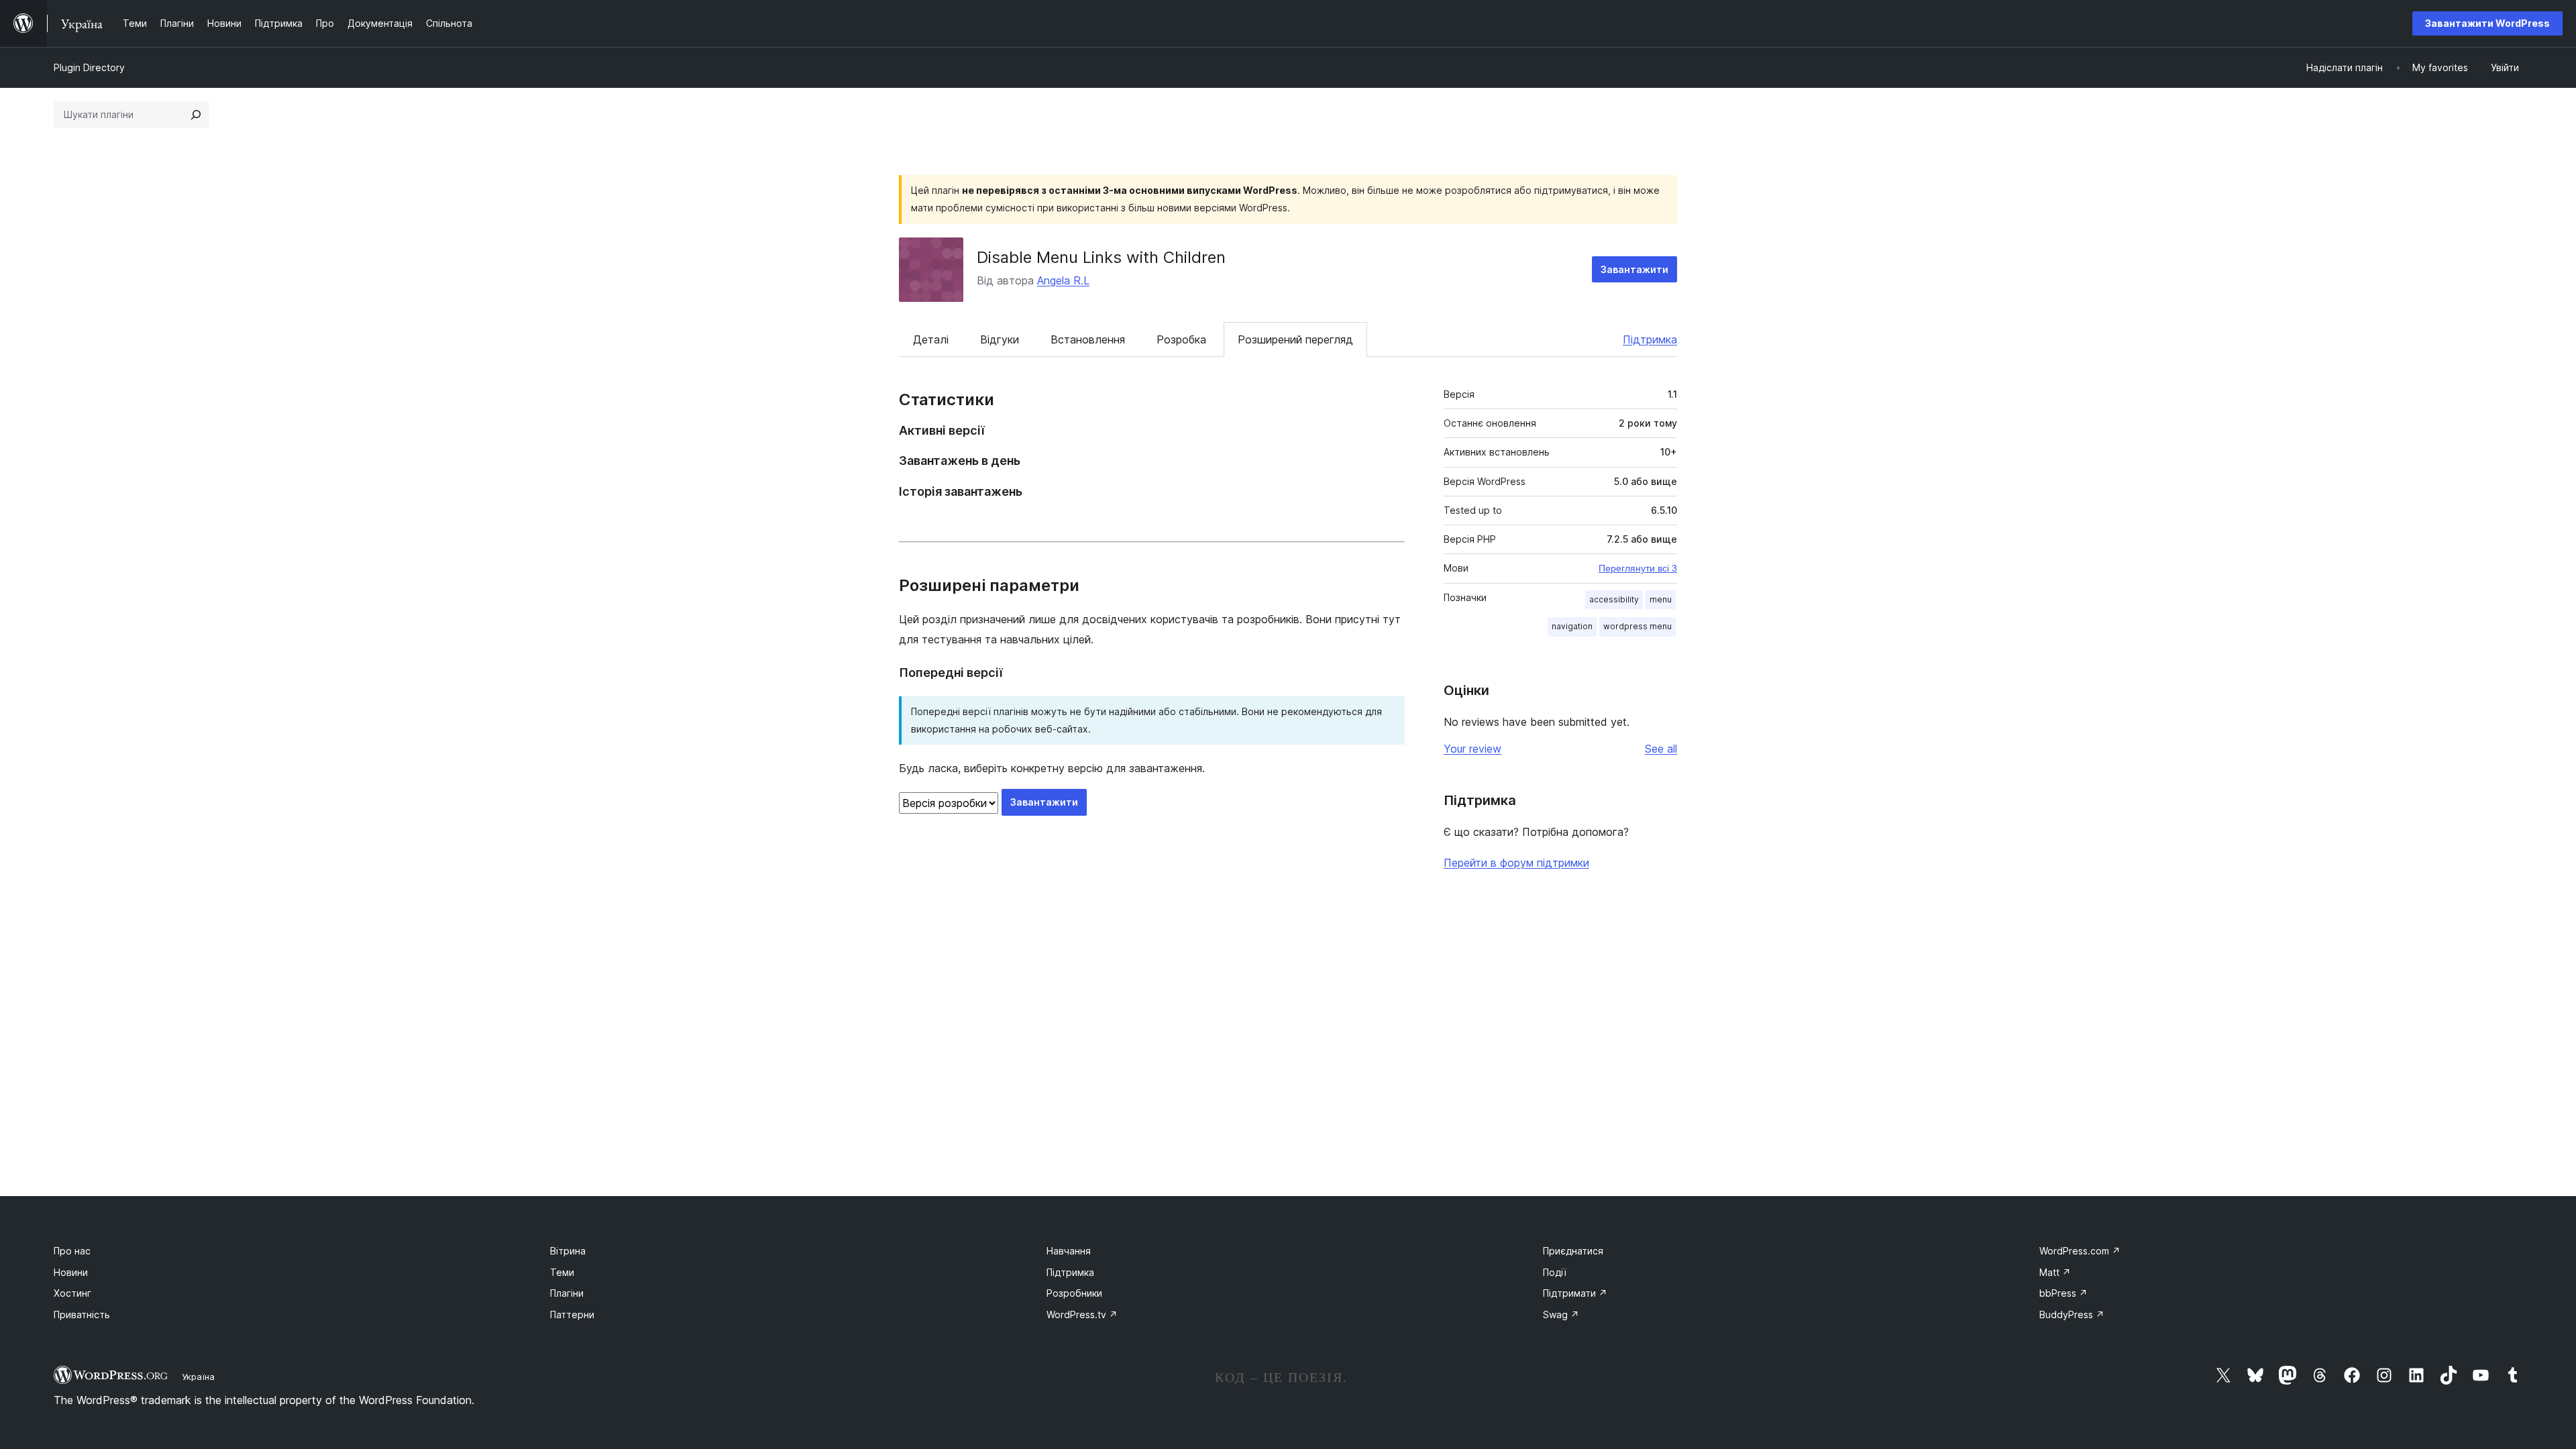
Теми (562, 1272)
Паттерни (572, 1314)
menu (1661, 599)
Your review (1472, 749)
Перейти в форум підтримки (1516, 863)
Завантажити (1634, 269)
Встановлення (1088, 339)
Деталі (931, 339)
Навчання (1069, 1251)
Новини (71, 1272)
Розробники (1074, 1293)
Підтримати (1575, 1293)
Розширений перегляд (1295, 339)
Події (1555, 1272)
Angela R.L (1063, 280)
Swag (1561, 1314)
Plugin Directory (89, 67)
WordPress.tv (1082, 1314)
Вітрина (568, 1251)
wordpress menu (1638, 626)
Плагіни (567, 1293)
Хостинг (72, 1293)
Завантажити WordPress (2487, 23)
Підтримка (1650, 339)
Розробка (1181, 339)
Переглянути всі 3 (1638, 568)
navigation (1572, 626)
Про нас (72, 1251)
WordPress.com (2080, 1251)
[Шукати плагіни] (196, 115)
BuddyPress (2072, 1314)
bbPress (2063, 1293)
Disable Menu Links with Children (1101, 257)
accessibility (1614, 599)
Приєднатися (1573, 1251)
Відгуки (1000, 339)
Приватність (82, 1314)
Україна (198, 1377)
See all (1661, 749)
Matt (2055, 1272)
